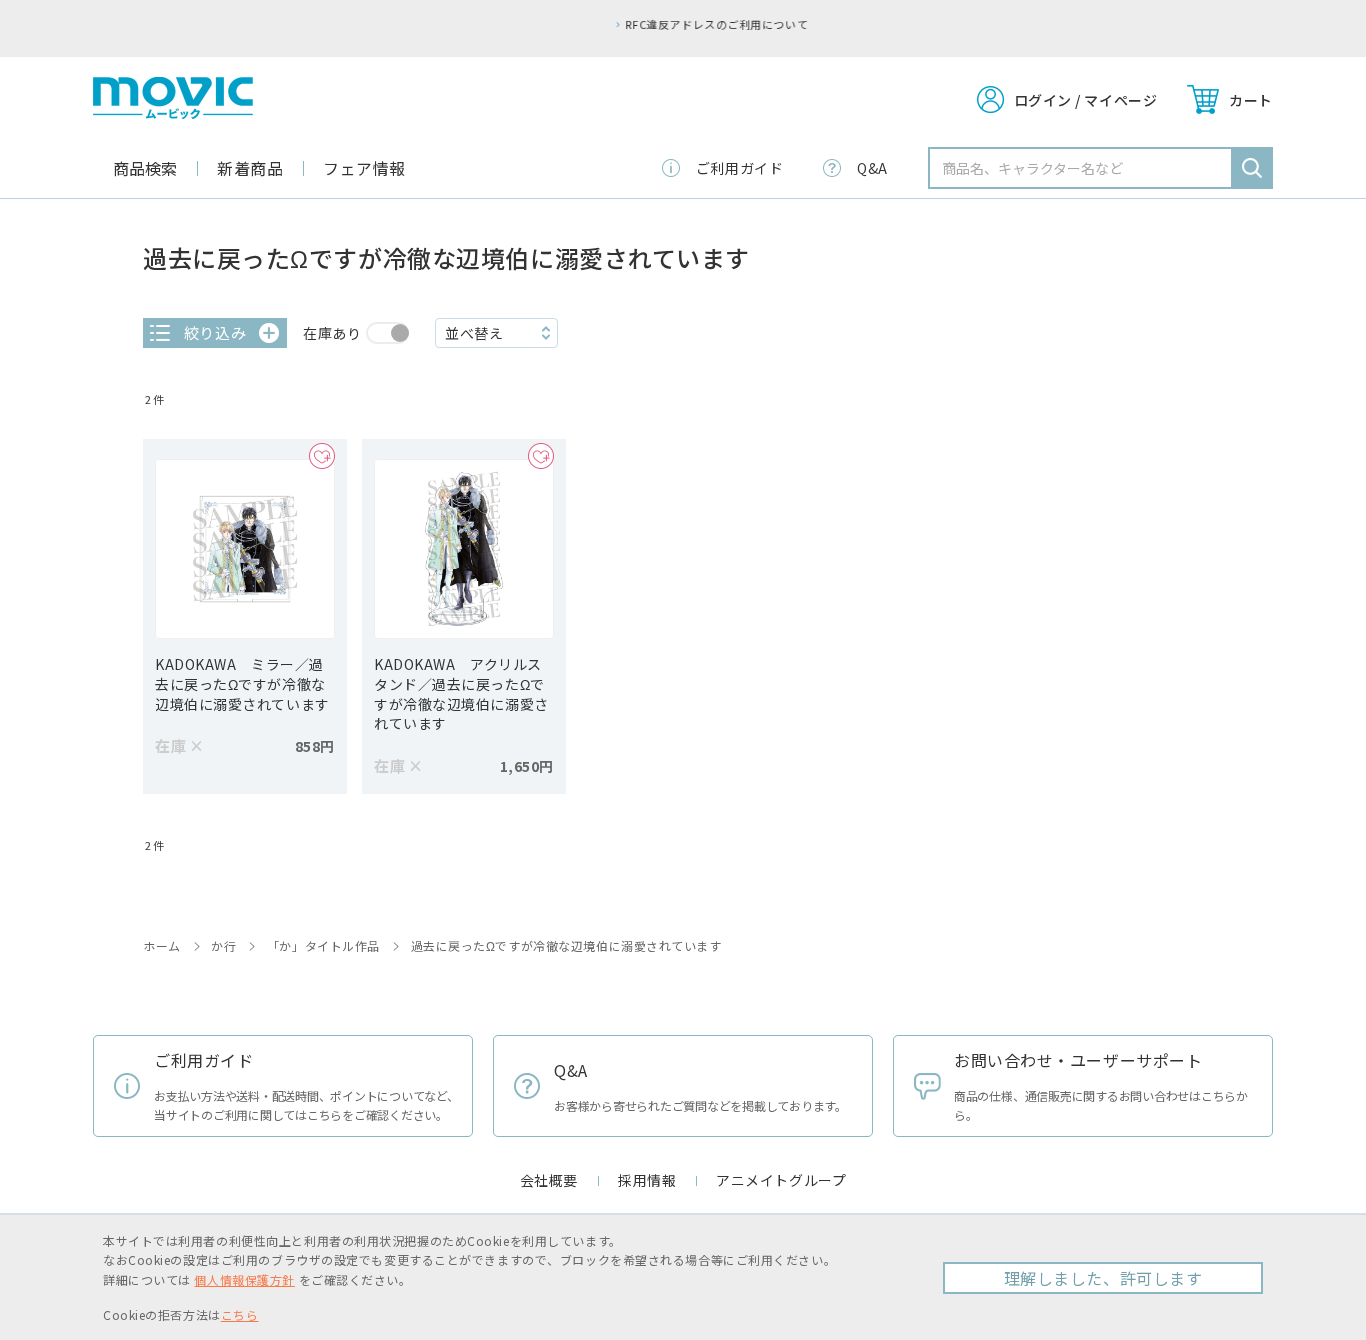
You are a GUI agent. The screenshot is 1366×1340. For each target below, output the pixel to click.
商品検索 (145, 168)
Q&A (872, 168)
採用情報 (647, 1180)
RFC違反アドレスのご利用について (688, 24)
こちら (240, 1314)
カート (1251, 100)
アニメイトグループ (781, 1180)
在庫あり (332, 333)
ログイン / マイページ (1086, 100)
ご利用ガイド (739, 168)
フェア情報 (364, 168)
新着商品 (250, 168)
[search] (1252, 168)
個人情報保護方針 (244, 1279)
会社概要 (549, 1180)
